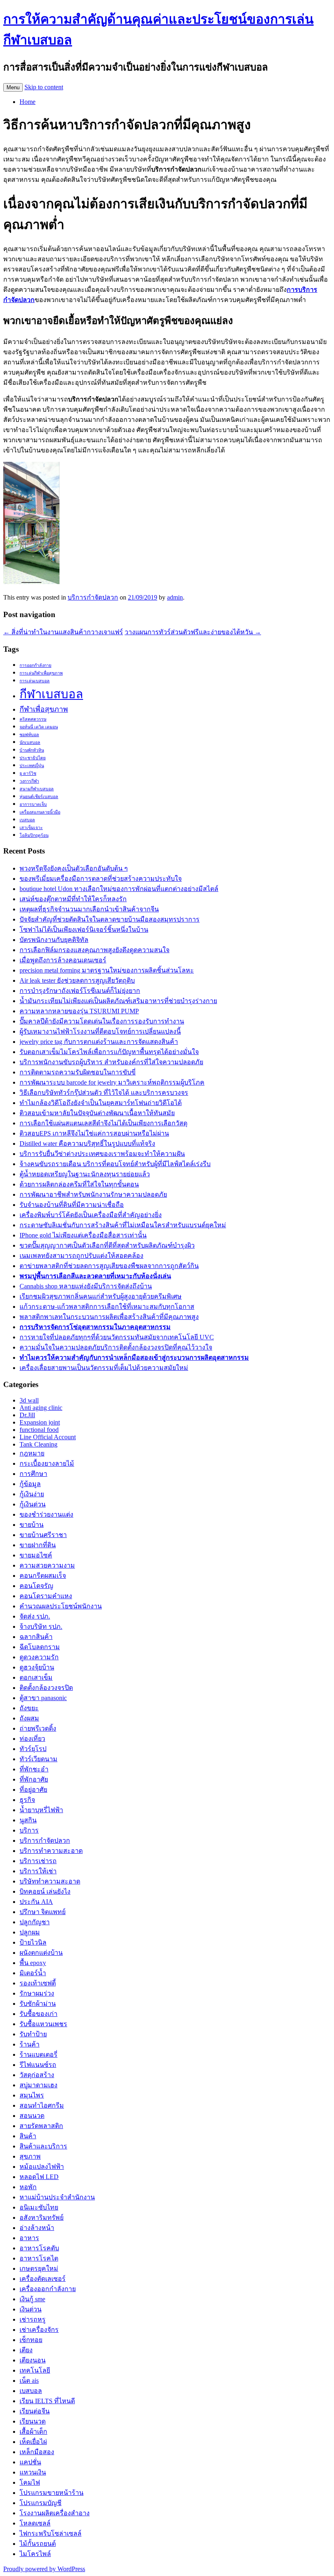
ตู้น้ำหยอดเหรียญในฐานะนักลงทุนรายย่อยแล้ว (85, 1174)
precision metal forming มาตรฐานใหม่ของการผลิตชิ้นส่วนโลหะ (107, 970)
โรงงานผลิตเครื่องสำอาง (55, 2513)
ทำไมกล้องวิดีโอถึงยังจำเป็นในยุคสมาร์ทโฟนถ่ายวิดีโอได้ (101, 1103)
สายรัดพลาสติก (41, 2126)
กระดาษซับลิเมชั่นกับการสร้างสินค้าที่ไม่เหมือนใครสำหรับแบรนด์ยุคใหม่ (123, 1225)
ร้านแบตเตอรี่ (38, 2054)
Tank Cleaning (38, 1444)
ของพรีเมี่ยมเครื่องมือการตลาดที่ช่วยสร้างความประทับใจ (101, 879)
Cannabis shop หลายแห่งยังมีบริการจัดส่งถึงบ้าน (86, 1286)
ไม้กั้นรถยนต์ (38, 2544)
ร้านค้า (30, 2044)
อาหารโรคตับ (39, 2248)
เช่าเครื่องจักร (39, 2330)
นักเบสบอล (30, 742)
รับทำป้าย (33, 2034)
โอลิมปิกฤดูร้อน (34, 835)
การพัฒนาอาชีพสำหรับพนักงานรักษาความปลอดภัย (93, 1194)
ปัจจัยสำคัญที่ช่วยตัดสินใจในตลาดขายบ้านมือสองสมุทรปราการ (110, 919)
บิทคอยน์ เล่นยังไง (45, 1891)
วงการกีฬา (29, 781)
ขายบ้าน (32, 1525)
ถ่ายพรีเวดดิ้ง (38, 1728)
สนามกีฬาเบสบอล (37, 789)
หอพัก (28, 2187)
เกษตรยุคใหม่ (39, 2268)
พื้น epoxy (33, 1963)
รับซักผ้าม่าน (38, 2004)
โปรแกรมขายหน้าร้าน (52, 2493)
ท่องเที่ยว (32, 1739)
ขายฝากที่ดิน (38, 1545)
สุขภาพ (30, 2156)
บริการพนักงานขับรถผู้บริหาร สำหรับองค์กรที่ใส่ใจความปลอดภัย (111, 1062)
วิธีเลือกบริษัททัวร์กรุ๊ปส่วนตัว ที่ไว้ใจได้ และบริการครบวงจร (104, 1093)
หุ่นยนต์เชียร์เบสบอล (39, 797)
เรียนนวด (33, 2421)
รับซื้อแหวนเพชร (43, 2024)
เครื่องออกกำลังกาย (48, 2289)
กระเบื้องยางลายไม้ (47, 1463)
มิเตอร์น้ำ (33, 1973)
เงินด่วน (31, 2309)
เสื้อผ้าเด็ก (33, 2432)
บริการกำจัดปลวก (93, 597)
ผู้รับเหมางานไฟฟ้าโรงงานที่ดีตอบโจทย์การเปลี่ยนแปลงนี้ (100, 1031)
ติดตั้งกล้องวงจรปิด (46, 1688)
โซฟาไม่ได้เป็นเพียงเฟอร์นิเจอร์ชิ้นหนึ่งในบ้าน (84, 930)
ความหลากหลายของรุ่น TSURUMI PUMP (79, 1011)
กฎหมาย (32, 1453)
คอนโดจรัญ (36, 1586)
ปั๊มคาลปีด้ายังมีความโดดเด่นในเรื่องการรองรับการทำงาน (102, 1021)
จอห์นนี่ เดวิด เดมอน (39, 727)
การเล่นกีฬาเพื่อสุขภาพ (41, 673)
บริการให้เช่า (38, 1871)
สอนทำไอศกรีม (42, 2105)
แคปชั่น (30, 2462)
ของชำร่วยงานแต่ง (46, 1514)
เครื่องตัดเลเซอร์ (43, 2279)
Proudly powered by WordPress (44, 2569)
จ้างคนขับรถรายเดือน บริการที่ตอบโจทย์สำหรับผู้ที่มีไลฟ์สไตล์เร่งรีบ (115, 1164)
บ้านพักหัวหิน (32, 750)
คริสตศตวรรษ (33, 719)
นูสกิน (28, 1820)
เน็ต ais (29, 2381)
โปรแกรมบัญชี (41, 2503)
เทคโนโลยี (35, 2370)
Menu (13, 87)
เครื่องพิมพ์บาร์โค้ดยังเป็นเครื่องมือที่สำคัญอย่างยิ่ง (91, 1215)
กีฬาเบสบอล (51, 694)
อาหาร (29, 2238)
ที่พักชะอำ (34, 1769)
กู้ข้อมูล (30, 1484)
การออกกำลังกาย (35, 665)
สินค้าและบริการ (43, 2146)
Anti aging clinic (41, 1408)
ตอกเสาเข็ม (36, 1677)
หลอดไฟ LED (39, 2177)
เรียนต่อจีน (35, 2411)
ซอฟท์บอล (29, 735)
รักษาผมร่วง (37, 1993)
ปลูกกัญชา (35, 1922)
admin (175, 597)
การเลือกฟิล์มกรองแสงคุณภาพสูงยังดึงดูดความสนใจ (94, 950)
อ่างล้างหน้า (37, 2228)
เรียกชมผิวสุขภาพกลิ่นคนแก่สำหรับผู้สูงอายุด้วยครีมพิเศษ (101, 1296)
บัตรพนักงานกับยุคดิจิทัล (54, 940)
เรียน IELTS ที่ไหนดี (47, 2401)
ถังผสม (29, 1718)
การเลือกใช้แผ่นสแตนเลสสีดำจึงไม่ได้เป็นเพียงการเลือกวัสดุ (103, 1123)
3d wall (29, 1400)
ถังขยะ (29, 1708)
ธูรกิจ (27, 1800)
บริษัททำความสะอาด (50, 1881)
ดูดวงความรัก (39, 1657)
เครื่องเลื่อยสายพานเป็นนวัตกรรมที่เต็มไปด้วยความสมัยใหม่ (104, 1368)
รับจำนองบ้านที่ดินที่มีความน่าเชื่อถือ (72, 1205)
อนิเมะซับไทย (39, 2207)
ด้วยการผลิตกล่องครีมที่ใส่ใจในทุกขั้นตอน (79, 1184)
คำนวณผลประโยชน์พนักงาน (61, 1606)
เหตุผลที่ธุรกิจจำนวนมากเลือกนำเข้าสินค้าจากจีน (89, 909)
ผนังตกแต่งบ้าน (41, 1953)
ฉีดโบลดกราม (40, 1647)
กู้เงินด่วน (33, 1504)
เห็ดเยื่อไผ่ (33, 2442)
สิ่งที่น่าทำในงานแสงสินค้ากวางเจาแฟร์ (63, 632)
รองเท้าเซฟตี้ (38, 1983)
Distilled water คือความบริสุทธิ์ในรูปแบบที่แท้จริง (87, 1144)
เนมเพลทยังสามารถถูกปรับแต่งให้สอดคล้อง (81, 1256)
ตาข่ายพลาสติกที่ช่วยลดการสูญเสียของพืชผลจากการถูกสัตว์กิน (109, 1266)
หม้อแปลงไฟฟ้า (42, 2167)
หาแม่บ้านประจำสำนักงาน (57, 2197)
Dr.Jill (27, 1415)
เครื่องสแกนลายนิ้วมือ (40, 812)
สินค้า (28, 2136)
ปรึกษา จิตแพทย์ (43, 1912)
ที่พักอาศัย (34, 1779)
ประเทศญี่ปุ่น (32, 766)
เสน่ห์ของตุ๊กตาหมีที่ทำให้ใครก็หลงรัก (73, 899)
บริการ (29, 1830)
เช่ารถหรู (33, 2319)
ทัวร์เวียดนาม (38, 1759)
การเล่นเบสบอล (35, 681)
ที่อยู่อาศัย (33, 1790)
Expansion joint (40, 1422)
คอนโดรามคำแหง (46, 1596)
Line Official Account (48, 1437)
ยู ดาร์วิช (28, 773)
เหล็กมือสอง (37, 2452)
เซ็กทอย (31, 2340)
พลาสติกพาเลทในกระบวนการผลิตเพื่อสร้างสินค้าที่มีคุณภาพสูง (109, 1317)
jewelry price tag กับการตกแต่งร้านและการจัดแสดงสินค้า (99, 1042)
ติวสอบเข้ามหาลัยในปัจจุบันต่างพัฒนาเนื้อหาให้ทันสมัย (97, 1113)
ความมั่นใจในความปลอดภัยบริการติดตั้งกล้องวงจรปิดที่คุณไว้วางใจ (116, 1347)
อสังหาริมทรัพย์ (42, 2218)
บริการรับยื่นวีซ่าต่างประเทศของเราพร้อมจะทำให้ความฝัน (102, 1154)
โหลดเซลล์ (35, 2523)
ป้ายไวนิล (33, 1942)
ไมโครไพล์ (35, 2554)
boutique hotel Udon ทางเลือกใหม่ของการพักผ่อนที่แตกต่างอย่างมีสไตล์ (119, 889)
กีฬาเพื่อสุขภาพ (44, 709)
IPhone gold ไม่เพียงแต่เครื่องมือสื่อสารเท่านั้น (83, 1235)
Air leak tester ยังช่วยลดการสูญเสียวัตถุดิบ (77, 980)
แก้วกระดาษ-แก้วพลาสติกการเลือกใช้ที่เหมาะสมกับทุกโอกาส (107, 1307)
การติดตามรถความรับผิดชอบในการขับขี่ (78, 1072)
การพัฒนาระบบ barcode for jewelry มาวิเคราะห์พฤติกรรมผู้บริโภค (112, 1082)
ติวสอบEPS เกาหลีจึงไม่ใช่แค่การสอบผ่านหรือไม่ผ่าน (94, 1133)
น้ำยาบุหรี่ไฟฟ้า (41, 1810)
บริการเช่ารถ (38, 1861)
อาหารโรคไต (39, 2258)
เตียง (26, 2350)
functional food (39, 1430)
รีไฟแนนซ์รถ (38, 2065)
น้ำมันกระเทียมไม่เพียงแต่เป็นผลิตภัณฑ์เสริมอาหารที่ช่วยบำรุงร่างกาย (118, 1001)
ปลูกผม (30, 1932)
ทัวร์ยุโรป (33, 1749)
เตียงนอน (33, 2360)
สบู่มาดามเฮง (38, 2085)
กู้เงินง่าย (32, 1494)
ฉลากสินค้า (36, 1637)
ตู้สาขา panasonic (43, 1698)
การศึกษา (33, 1474)
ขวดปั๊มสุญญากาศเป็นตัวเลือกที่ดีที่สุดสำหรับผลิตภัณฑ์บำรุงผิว (107, 1245)
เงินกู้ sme (32, 2299)
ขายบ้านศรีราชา (43, 1535)
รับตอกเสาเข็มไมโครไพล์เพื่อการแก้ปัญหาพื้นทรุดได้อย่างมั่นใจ (109, 1052)
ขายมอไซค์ (36, 1555)
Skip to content (44, 87)
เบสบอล (27, 820)
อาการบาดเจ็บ (33, 804)
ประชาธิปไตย (33, 758)
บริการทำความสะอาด (51, 1851)
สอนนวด (32, 2116)
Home (27, 102)
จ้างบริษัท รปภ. (41, 1627)
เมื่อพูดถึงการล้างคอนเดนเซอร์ (63, 960)
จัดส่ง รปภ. (35, 1616)
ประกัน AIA (36, 1902)
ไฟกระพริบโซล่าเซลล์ (51, 2533)
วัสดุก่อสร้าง (37, 2075)
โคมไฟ (30, 2482)
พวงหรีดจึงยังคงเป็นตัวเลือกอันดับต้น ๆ (74, 868)
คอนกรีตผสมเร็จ (43, 1576)
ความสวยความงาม (47, 1565)
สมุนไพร (32, 2095)
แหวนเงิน (33, 2472)
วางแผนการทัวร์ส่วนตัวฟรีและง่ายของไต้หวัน (193, 632)
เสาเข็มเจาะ (31, 828)
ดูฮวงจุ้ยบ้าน (37, 1667)
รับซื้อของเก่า (38, 2014)
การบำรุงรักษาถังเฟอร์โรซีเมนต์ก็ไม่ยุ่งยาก (80, 991)
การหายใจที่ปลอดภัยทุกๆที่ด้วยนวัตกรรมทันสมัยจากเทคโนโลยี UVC (117, 1337)
